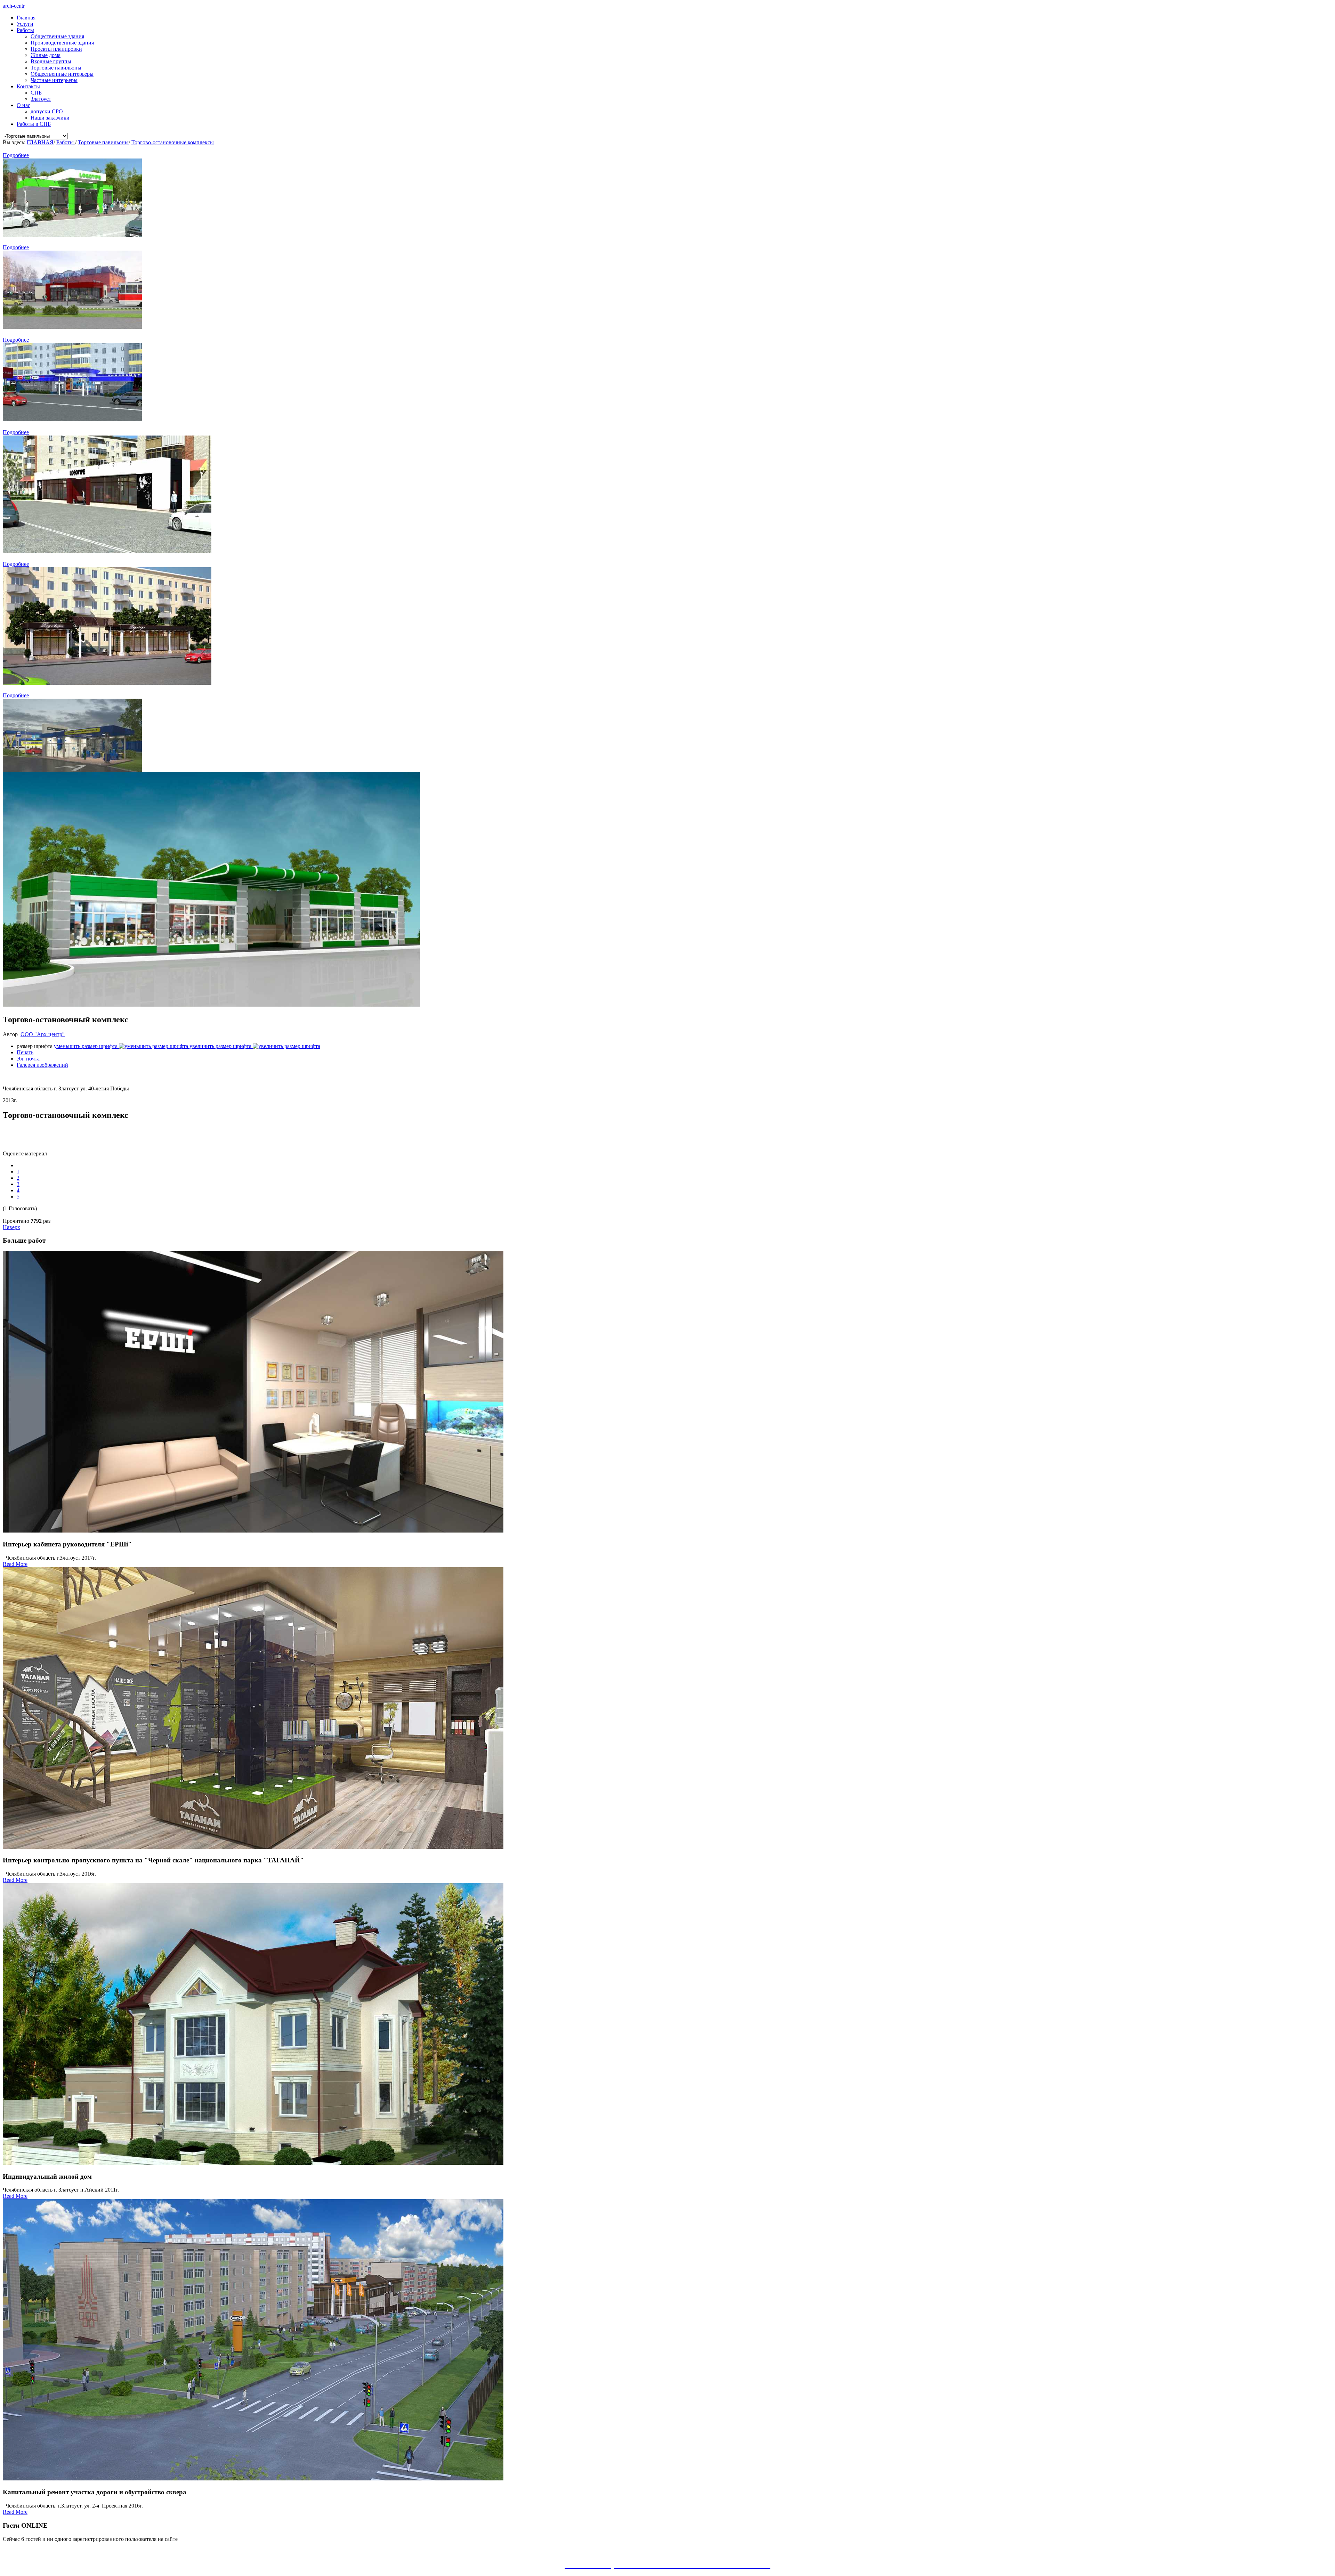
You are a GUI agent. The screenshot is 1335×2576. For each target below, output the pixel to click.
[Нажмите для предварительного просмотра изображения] (211, 1005)
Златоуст (41, 99)
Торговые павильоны (56, 68)
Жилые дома (46, 55)
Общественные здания (57, 36)
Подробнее (16, 155)
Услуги (25, 24)
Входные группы (51, 61)
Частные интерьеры (54, 80)
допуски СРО (47, 111)
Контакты (28, 86)
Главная (26, 18)
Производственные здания (62, 43)
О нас (23, 105)
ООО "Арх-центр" (43, 1034)
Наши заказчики (50, 118)
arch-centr (14, 6)
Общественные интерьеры (62, 74)
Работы (25, 30)
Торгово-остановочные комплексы (173, 142)
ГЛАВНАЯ (40, 142)
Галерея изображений (42, 1065)
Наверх (11, 1227)
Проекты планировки (56, 49)
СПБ (36, 93)
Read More (15, 1564)
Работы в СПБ (34, 124)
